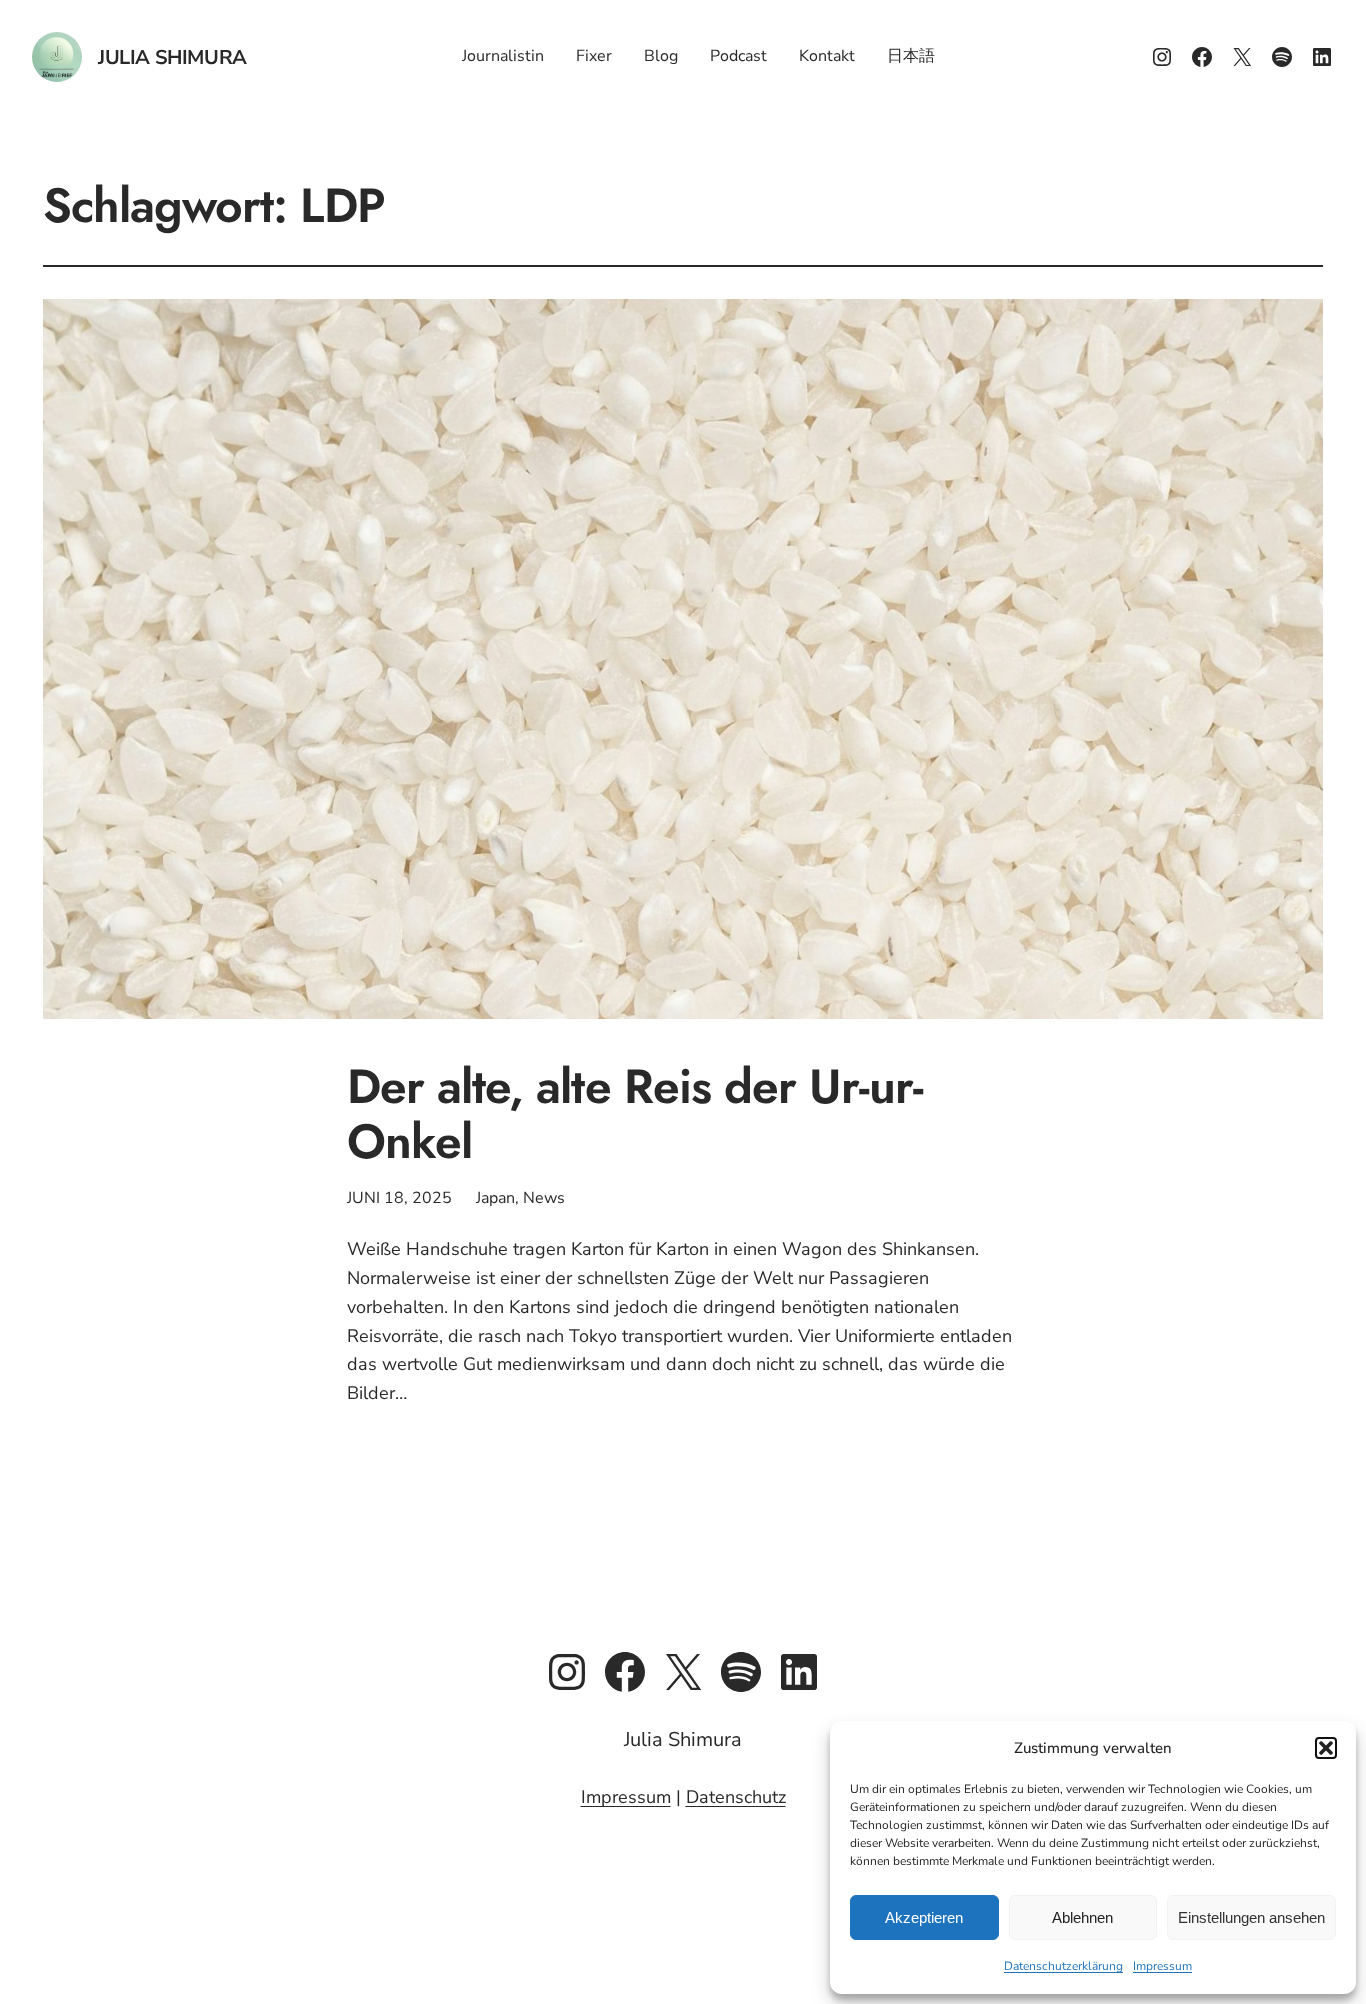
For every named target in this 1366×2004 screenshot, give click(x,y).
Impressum (1162, 1966)
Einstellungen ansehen (1251, 1917)
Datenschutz (736, 1797)
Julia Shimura (172, 57)
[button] (1326, 1748)
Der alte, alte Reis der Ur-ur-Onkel (635, 1114)
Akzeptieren (924, 1917)
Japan (495, 1198)
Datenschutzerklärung (1063, 1966)
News (544, 1198)
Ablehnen (1082, 1917)
